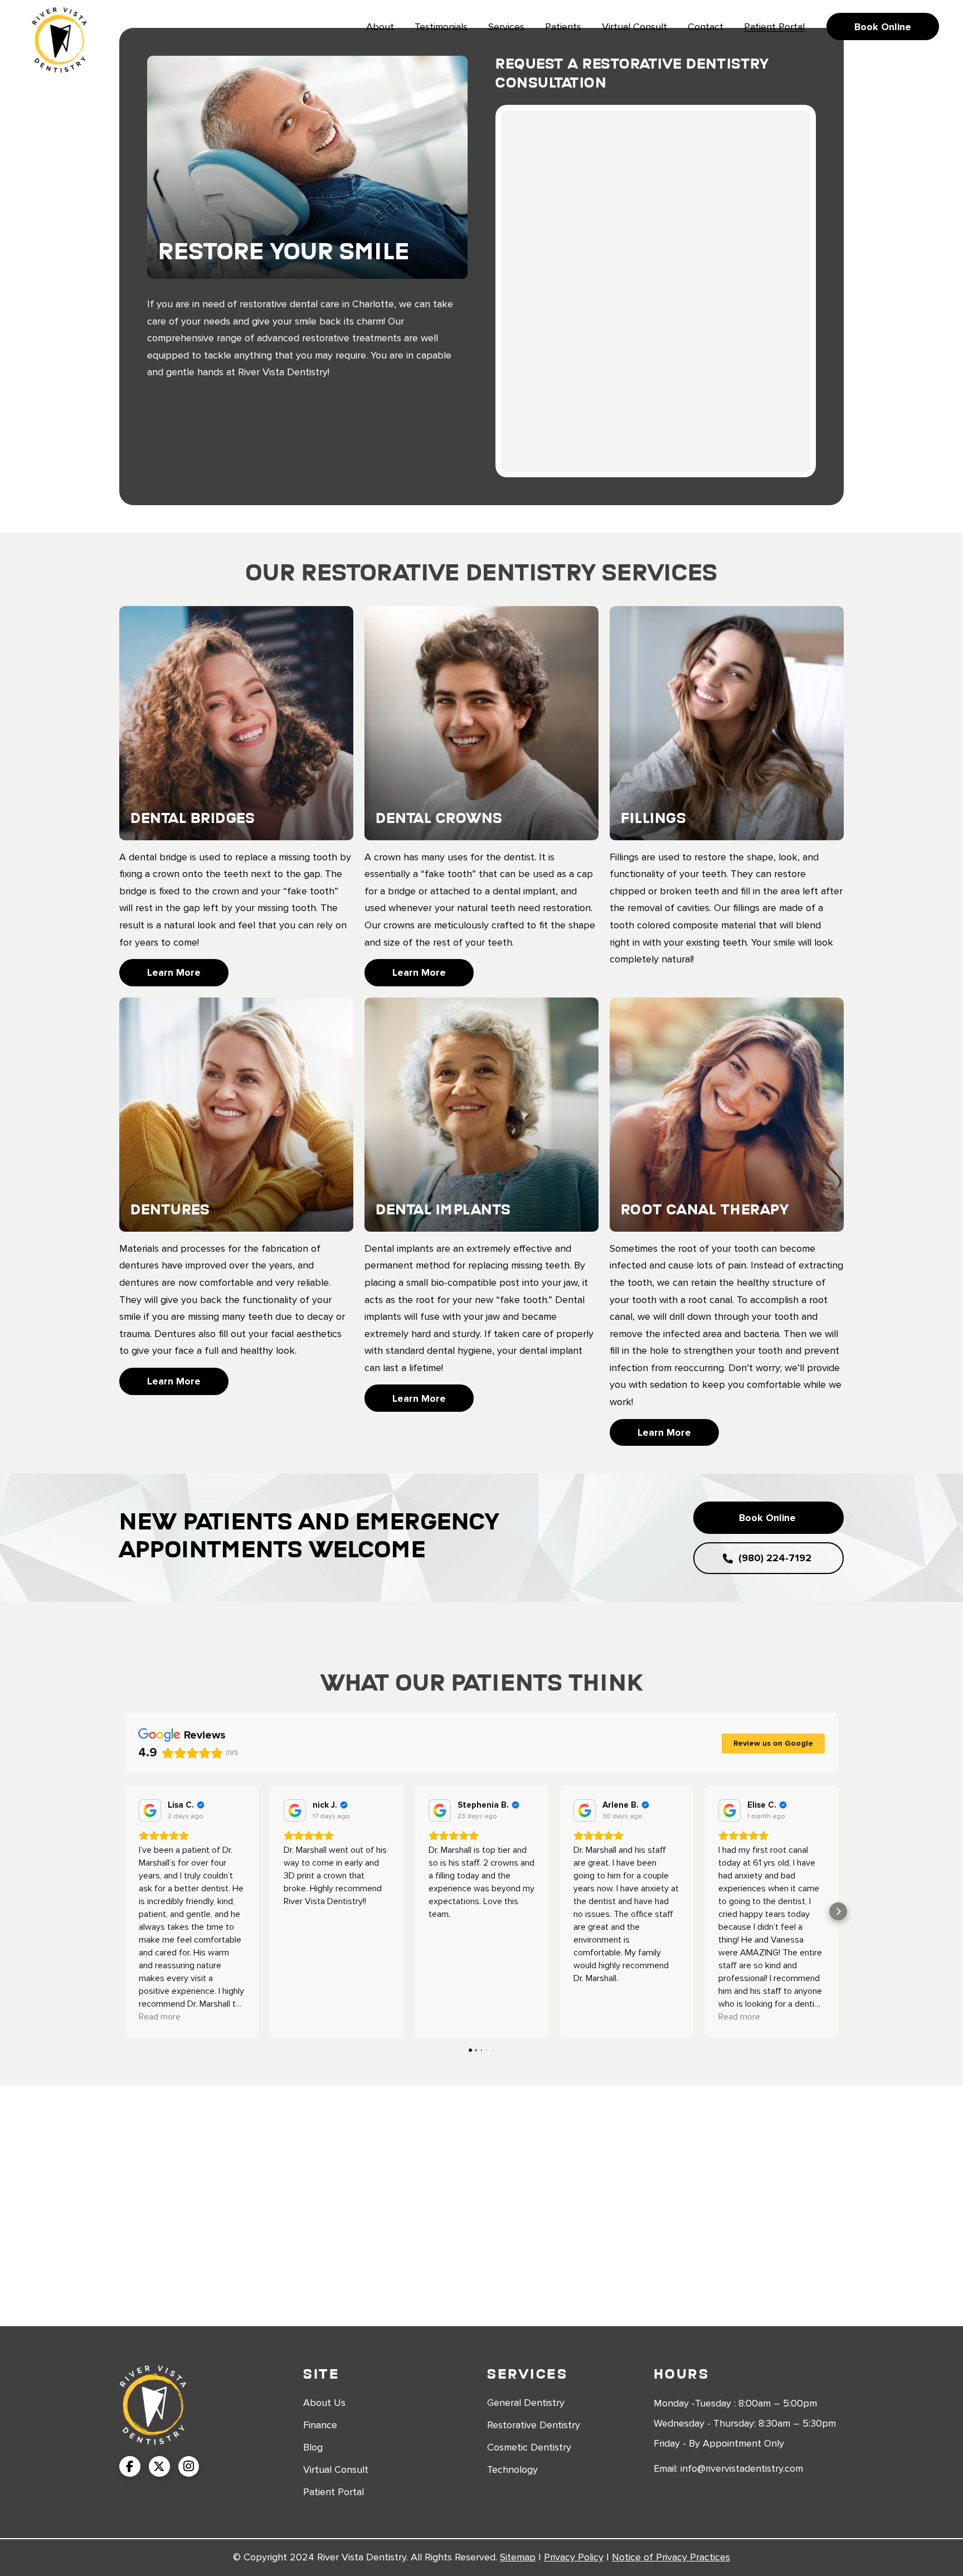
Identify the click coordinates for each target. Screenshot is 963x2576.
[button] (125, 1911)
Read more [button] (160, 2017)
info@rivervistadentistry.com (742, 2468)
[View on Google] (150, 1810)
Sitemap (518, 2557)
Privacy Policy (574, 2557)
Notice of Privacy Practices (671, 2557)
